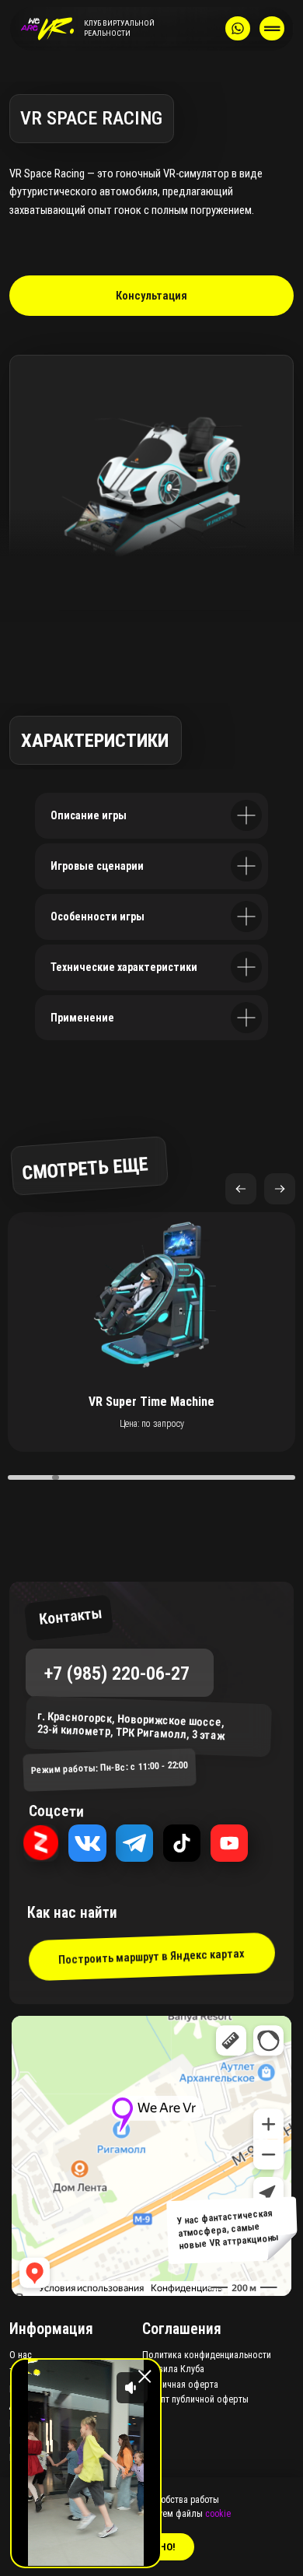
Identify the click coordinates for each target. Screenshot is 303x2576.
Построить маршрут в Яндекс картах (151, 1956)
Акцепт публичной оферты (195, 2399)
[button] (280, 1189)
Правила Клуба (173, 2369)
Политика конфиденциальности (207, 2355)
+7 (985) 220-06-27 (117, 1673)
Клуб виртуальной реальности (119, 28)
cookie (218, 2514)
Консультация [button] (151, 296)
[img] (48, 29)
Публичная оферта (180, 2385)
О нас (21, 2355)
